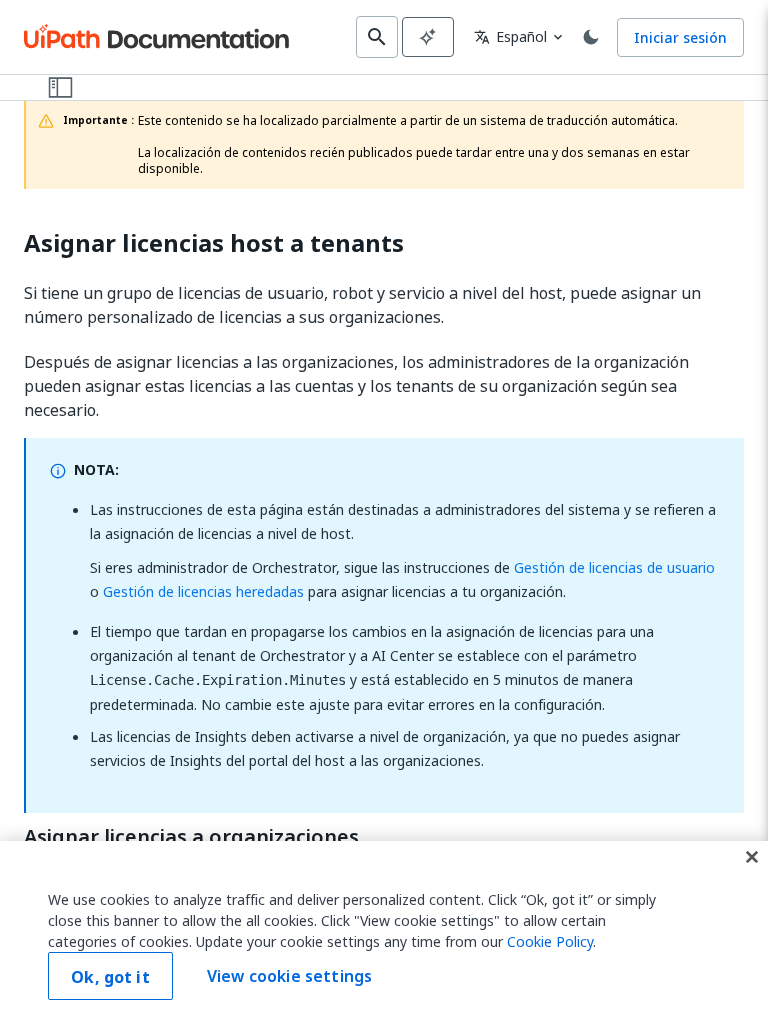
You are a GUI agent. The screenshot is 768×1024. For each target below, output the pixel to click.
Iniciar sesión (680, 37)
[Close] (752, 857)
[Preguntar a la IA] (428, 37)
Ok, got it (110, 977)
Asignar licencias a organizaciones (191, 837)
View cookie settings (289, 976)
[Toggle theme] (591, 37)
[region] (384, 932)
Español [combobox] (510, 36)
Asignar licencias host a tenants (214, 243)
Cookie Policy (550, 941)
